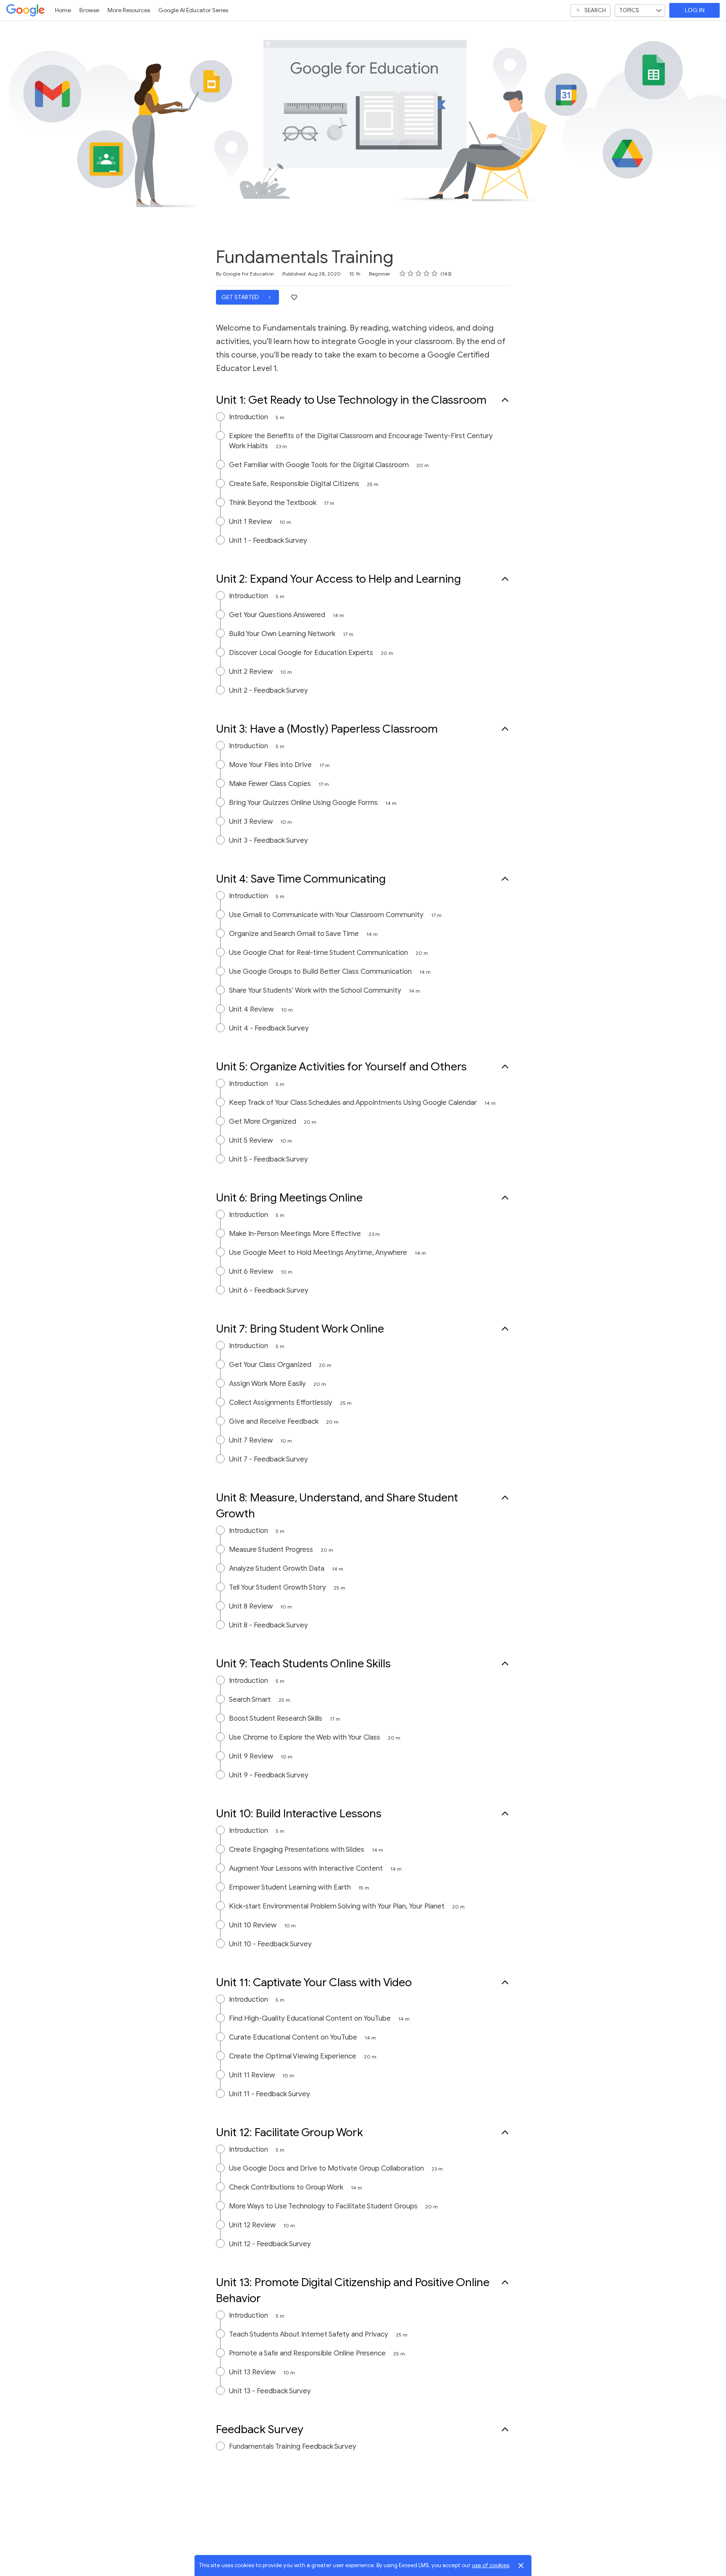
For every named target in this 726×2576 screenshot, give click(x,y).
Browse (89, 10)
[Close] (521, 2565)
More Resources (129, 10)
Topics (629, 10)
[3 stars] (419, 273)
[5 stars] (435, 273)
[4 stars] (427, 273)
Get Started (241, 297)
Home (63, 10)
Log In (695, 10)
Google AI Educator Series (193, 10)
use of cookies (491, 2565)
